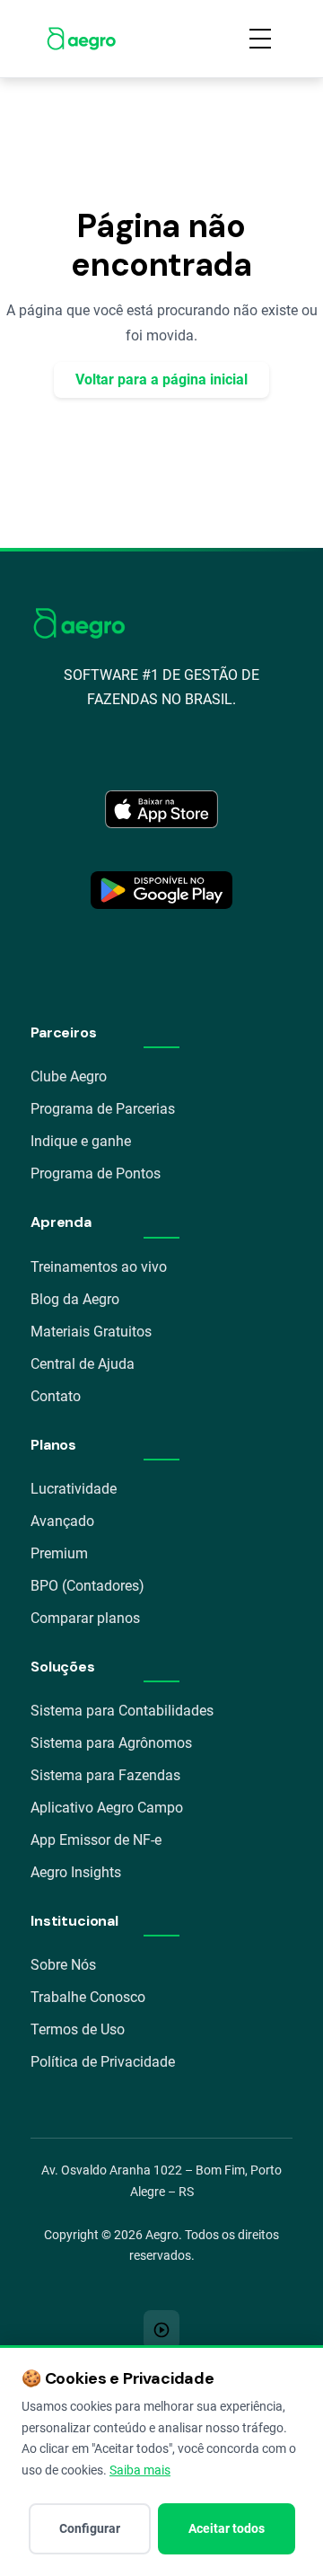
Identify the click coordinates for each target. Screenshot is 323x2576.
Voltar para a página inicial (161, 379)
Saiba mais (140, 2470)
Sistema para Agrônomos (111, 1743)
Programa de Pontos (96, 1173)
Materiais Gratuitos (91, 1332)
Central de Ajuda (83, 1364)
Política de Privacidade (103, 2062)
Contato (56, 1396)
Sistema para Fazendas (105, 1775)
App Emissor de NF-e (96, 1840)
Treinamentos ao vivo (99, 1267)
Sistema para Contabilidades (122, 1711)
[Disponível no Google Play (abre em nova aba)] (161, 890)
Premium (59, 1553)
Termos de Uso (78, 2029)
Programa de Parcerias (103, 1109)
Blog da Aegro (75, 1299)
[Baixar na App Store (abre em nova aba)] (161, 809)
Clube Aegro (69, 1076)
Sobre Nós (63, 1965)
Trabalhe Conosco (88, 1997)
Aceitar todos (227, 2528)
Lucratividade (74, 1489)
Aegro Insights (76, 1872)
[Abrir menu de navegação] (260, 39)
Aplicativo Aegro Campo (107, 1808)
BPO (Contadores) (87, 1586)
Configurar (90, 2528)
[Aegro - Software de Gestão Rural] (81, 39)
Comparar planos (85, 1618)
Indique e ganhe (81, 1141)
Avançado (62, 1521)
